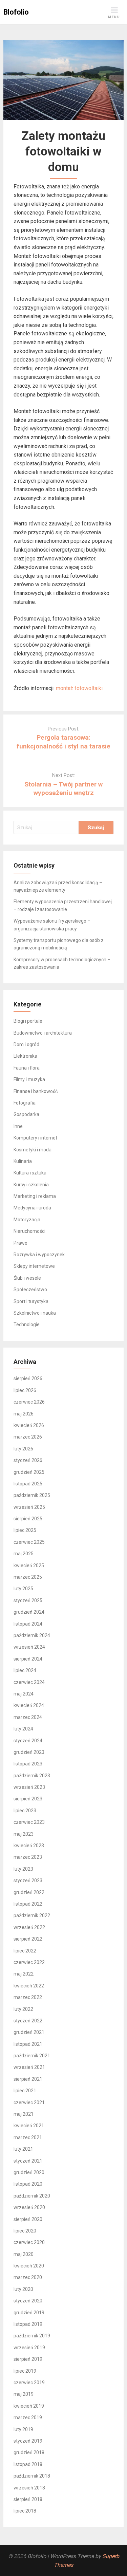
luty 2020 (23, 2289)
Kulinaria (23, 1161)
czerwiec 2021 (29, 2102)
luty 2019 (23, 2429)
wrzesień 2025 (29, 1507)
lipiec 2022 (25, 1951)
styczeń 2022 (28, 2021)
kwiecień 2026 (29, 1425)
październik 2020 (32, 2196)
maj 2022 (24, 1974)
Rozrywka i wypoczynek (39, 1255)
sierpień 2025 (28, 1519)
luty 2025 (23, 1589)
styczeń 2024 (28, 1741)
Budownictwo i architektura (43, 1033)
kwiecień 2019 (29, 2406)
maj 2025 (24, 1554)
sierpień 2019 (28, 2359)
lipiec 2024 (25, 1670)
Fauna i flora (27, 1068)
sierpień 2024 (28, 1659)
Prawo (20, 1243)
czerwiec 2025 (29, 1542)
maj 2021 (24, 2114)
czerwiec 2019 (29, 2383)
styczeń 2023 (28, 1880)
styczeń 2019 (28, 2441)
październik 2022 (32, 1915)
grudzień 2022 (29, 1892)
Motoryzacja (27, 1220)
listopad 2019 (28, 2324)
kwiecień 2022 (29, 1986)
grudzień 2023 (29, 1752)
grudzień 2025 (29, 1472)
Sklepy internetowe (34, 1266)
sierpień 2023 (28, 1799)
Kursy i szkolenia (31, 1185)
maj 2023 (24, 1834)
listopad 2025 (28, 1484)
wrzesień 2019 (29, 2348)
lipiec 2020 (25, 2231)
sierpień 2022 (28, 1939)
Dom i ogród (26, 1044)
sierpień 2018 (28, 2499)
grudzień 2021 (29, 2032)
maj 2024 (24, 1694)
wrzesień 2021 (29, 2067)
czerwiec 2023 (29, 1822)
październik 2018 (32, 2476)
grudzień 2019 (29, 2313)
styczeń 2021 (28, 2161)
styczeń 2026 (28, 1460)
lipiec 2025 (25, 1530)
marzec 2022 (28, 1997)
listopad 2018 (28, 2464)
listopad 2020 (28, 2184)
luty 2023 (23, 1869)
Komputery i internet (35, 1138)
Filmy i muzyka (29, 1079)
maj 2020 (24, 2254)
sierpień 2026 (28, 1378)
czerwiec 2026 (29, 1402)
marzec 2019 (28, 2417)
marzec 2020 (28, 2277)
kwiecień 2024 (29, 1705)
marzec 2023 (28, 1857)
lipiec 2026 (25, 1390)
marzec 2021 (28, 2137)
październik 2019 (32, 2336)
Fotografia (25, 1103)
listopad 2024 (28, 1624)
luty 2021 (23, 2149)
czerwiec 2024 (29, 1682)
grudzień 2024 (29, 1612)
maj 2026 (24, 1414)
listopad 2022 (28, 1904)
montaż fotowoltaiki (79, 688)
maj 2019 (24, 2394)
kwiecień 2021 (29, 2126)
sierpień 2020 (28, 2219)
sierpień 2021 (28, 2079)
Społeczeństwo (30, 1290)
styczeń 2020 (28, 2301)
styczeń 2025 (28, 1600)
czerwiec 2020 (29, 2242)
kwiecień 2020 (29, 2266)
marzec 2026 (28, 1437)
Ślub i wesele (27, 1278)
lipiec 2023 (25, 1811)
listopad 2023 (28, 1764)
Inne (18, 1126)
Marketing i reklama (35, 1196)
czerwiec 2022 (29, 1962)
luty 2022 (23, 2009)
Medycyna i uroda (32, 1208)
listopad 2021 (28, 2044)
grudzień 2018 (29, 2452)
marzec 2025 (28, 1577)
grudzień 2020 (29, 2172)
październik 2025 (32, 1495)
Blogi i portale (28, 1021)
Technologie (27, 1324)
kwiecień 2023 (29, 1846)
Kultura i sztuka (30, 1173)
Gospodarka (26, 1114)
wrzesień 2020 (29, 2207)
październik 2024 (32, 1635)
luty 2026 (23, 1449)
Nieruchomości (29, 1231)
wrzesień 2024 (29, 1647)
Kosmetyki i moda (33, 1150)
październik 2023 (32, 1776)
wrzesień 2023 (29, 1787)
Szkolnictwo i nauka (35, 1313)
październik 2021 (32, 2056)
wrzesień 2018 (29, 2488)
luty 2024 (23, 1729)
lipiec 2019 (25, 2371)
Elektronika (25, 1056)
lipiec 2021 (25, 2091)
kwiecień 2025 (29, 1565)
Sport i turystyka (31, 1301)
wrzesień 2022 (29, 1927)
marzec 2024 (28, 1717)
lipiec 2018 (25, 2511)
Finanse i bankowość (36, 1091)
